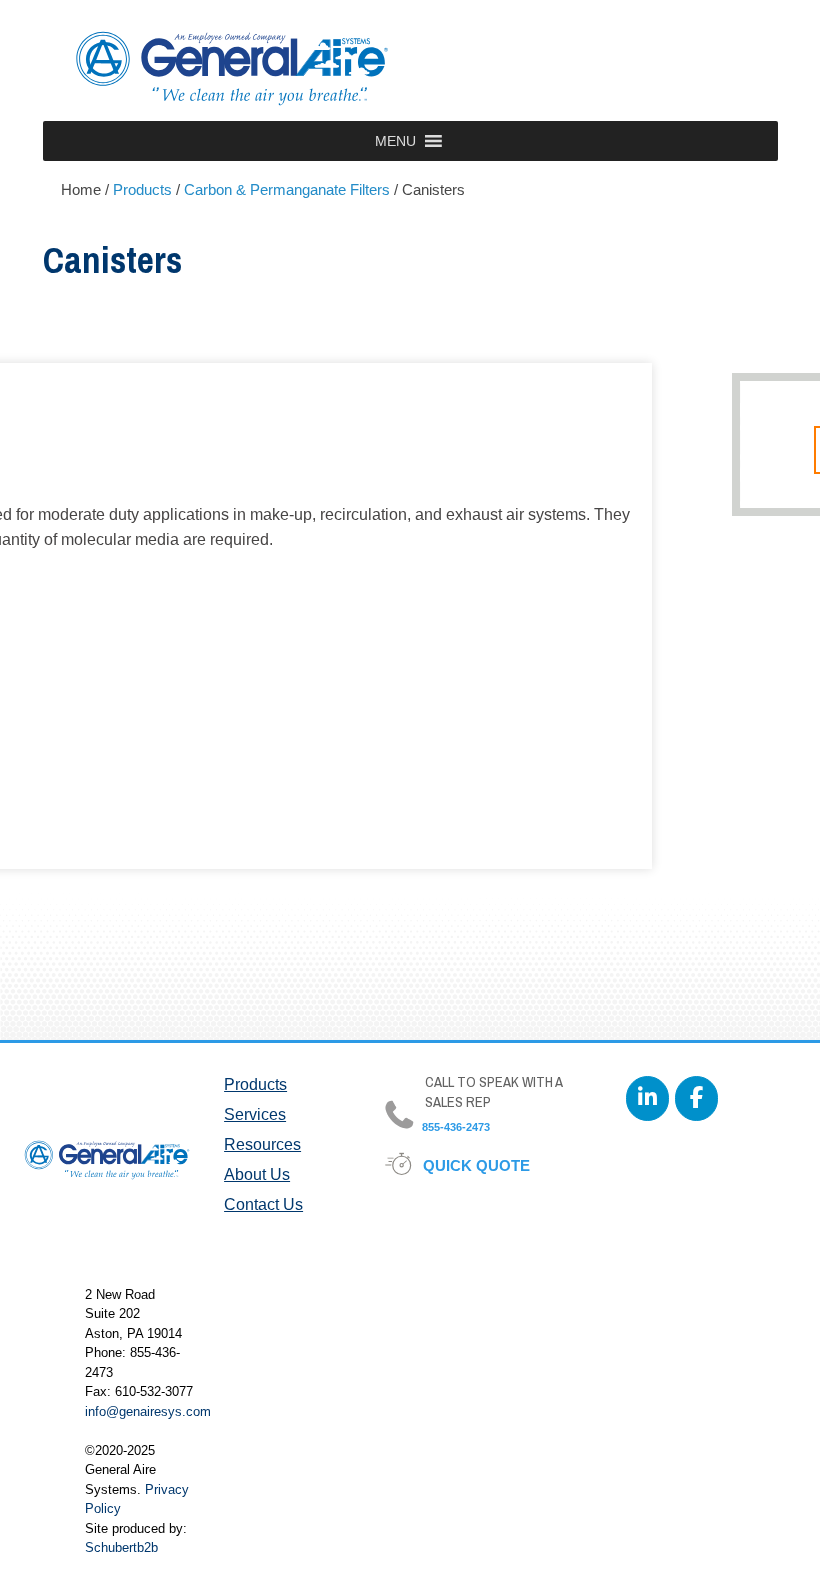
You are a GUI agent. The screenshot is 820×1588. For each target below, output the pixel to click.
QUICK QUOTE (477, 1165)
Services (255, 1114)
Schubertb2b (121, 1547)
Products (255, 1084)
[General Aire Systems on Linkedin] (647, 1098)
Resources (262, 1144)
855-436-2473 (454, 1127)
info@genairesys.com (148, 1411)
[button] (395, 141)
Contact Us (263, 1204)
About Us (257, 1174)
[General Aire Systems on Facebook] (696, 1098)
